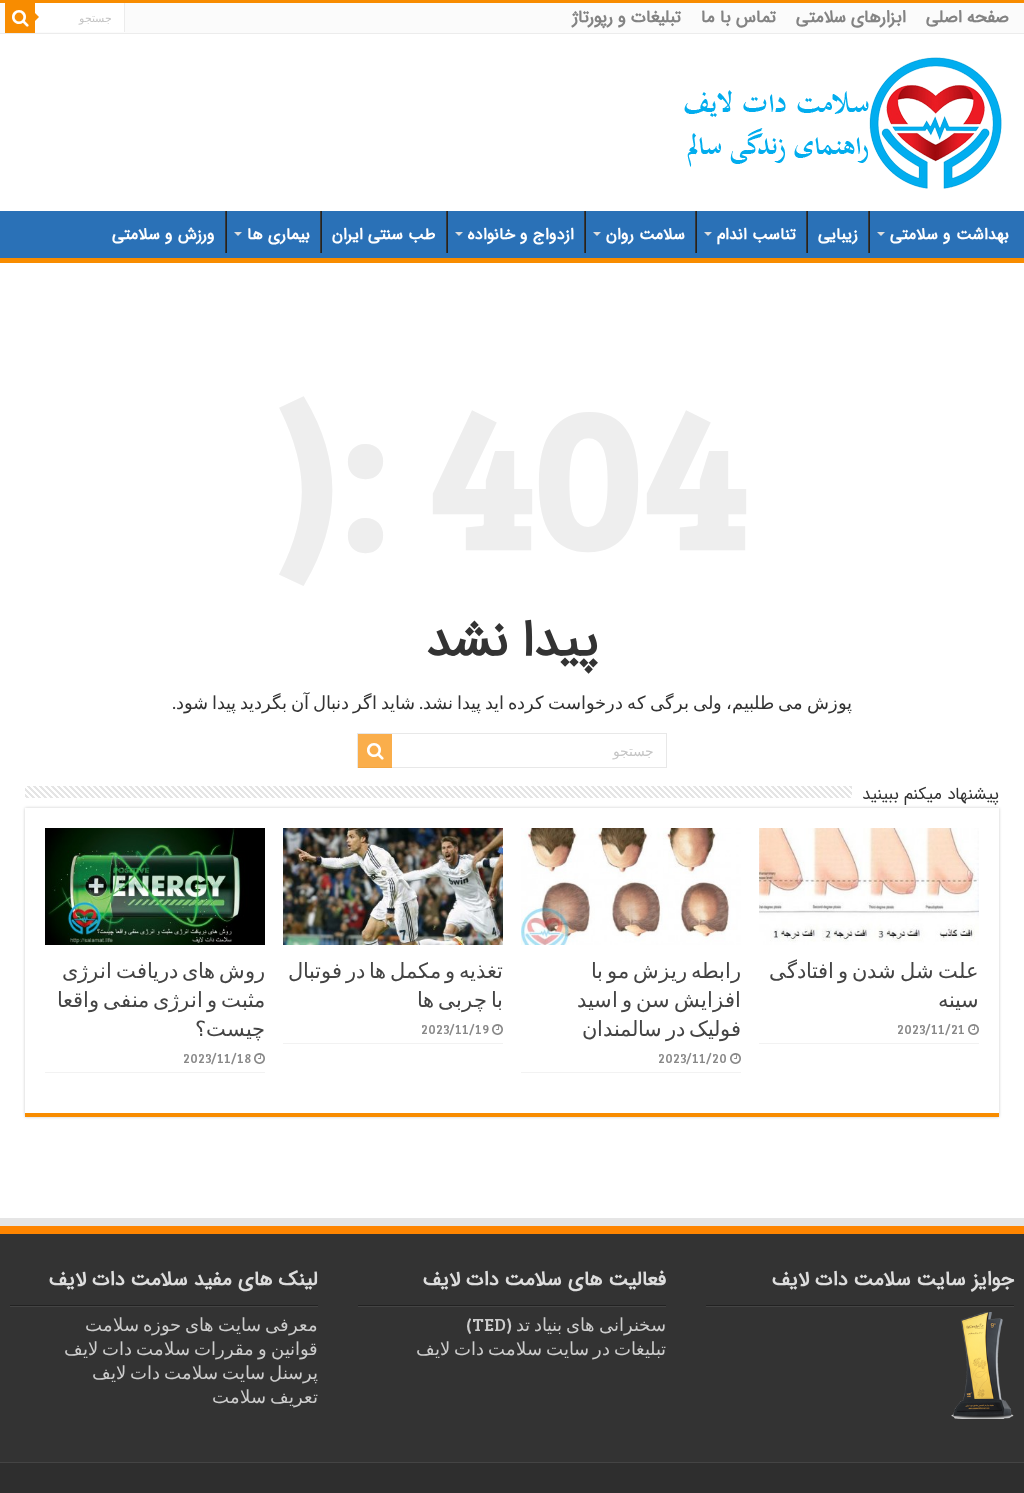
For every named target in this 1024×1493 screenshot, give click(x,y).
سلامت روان (645, 234)
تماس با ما (738, 17)
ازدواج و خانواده (521, 234)
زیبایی (838, 234)
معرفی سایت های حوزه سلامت (201, 1324)
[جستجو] (20, 18)
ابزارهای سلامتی (851, 17)
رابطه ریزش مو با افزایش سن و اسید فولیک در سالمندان (659, 998)
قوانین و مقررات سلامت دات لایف (191, 1348)
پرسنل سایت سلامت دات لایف (205, 1372)
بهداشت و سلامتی (949, 234)
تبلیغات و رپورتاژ (627, 17)
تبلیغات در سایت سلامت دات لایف (541, 1348)
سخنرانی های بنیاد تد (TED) (566, 1324)
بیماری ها (278, 234)
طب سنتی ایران (384, 234)
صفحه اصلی (967, 17)
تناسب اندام (756, 234)
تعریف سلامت (265, 1396)
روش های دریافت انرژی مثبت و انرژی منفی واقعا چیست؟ (161, 998)
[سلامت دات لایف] (844, 119)
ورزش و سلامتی (163, 234)
